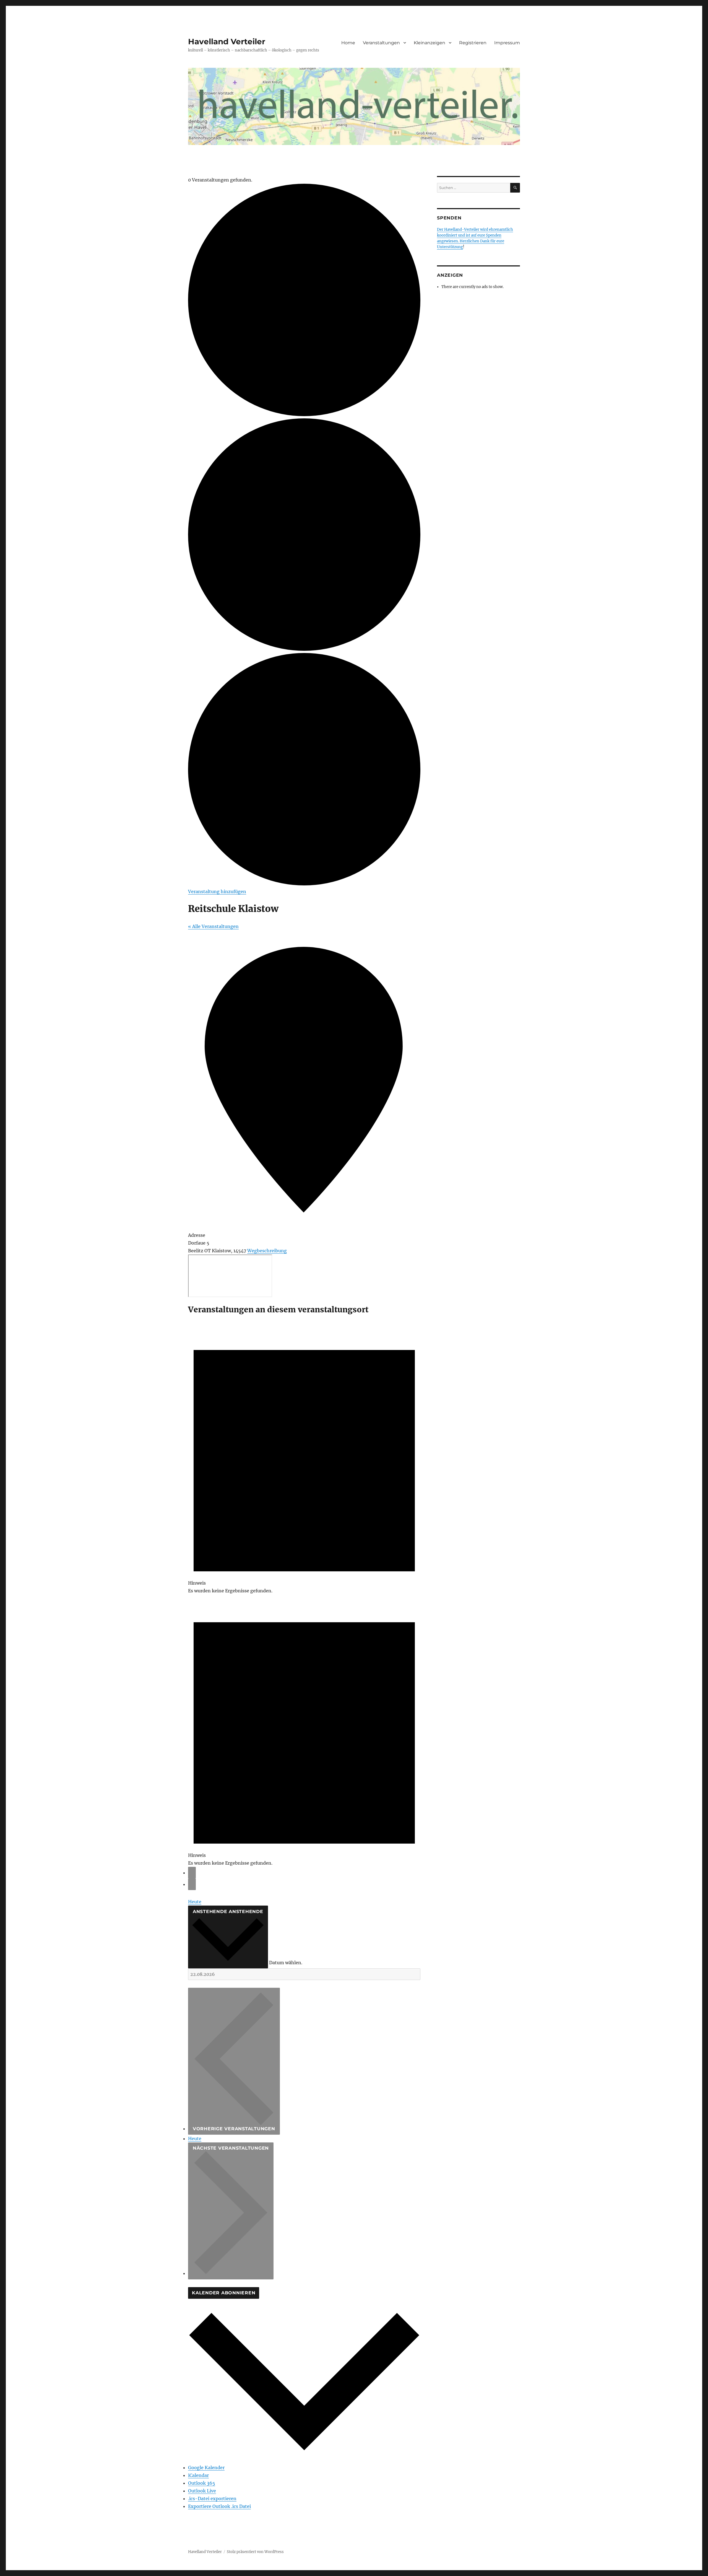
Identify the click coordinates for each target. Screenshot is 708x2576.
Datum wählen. (286, 1963)
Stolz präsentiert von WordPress (255, 2552)
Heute (195, 1902)
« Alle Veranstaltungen (213, 926)
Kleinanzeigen (430, 43)
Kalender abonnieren (224, 2293)
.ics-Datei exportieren (212, 2499)
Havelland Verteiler (227, 42)
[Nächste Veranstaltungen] (192, 1884)
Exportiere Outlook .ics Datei (219, 2506)
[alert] (304, 1458)
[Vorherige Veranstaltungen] (192, 1873)
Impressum (507, 43)
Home (348, 43)
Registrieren (473, 43)
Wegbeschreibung (267, 1251)
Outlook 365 (202, 2483)
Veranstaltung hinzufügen (217, 892)
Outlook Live (202, 2491)
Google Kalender (206, 2468)
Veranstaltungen (381, 43)
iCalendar (198, 2475)
